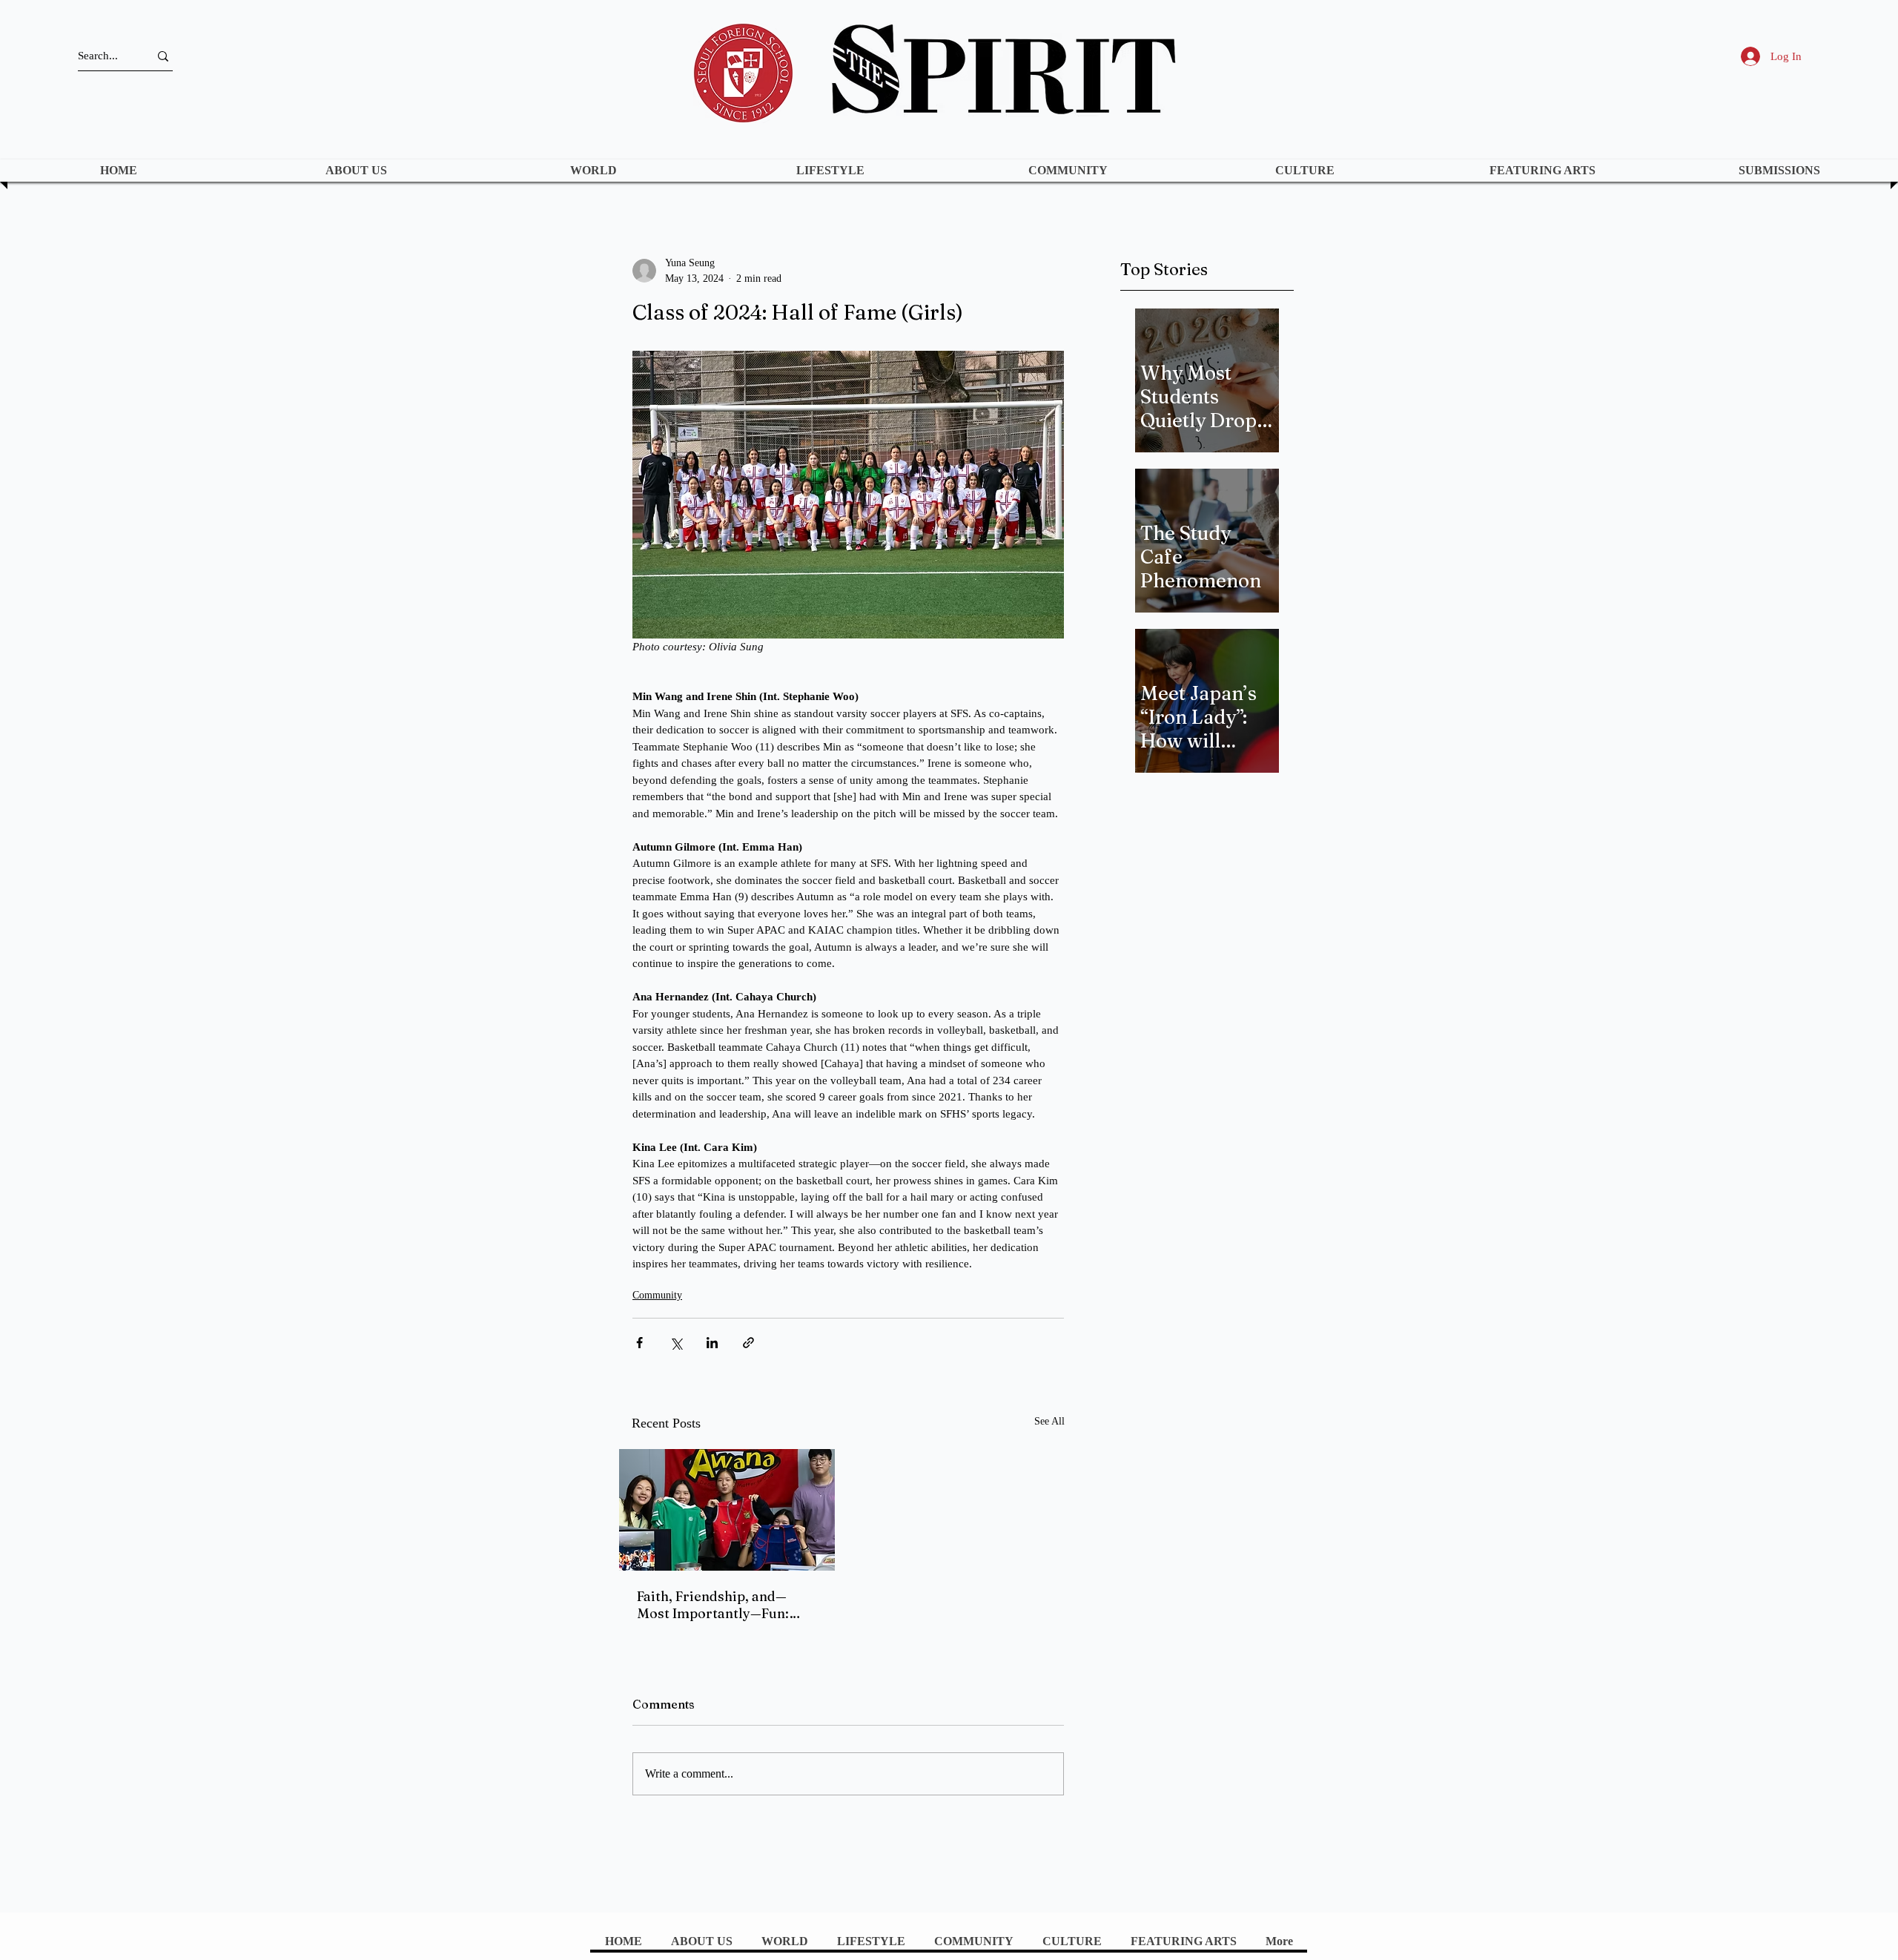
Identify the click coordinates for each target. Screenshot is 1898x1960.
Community (657, 1295)
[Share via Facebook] (639, 1343)
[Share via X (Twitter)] (676, 1343)
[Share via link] (748, 1343)
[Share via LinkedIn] (712, 1343)
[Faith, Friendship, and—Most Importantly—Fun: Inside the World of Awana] (727, 1510)
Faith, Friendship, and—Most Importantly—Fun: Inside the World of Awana (721, 1605)
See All (1049, 1421)
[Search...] (163, 56)
